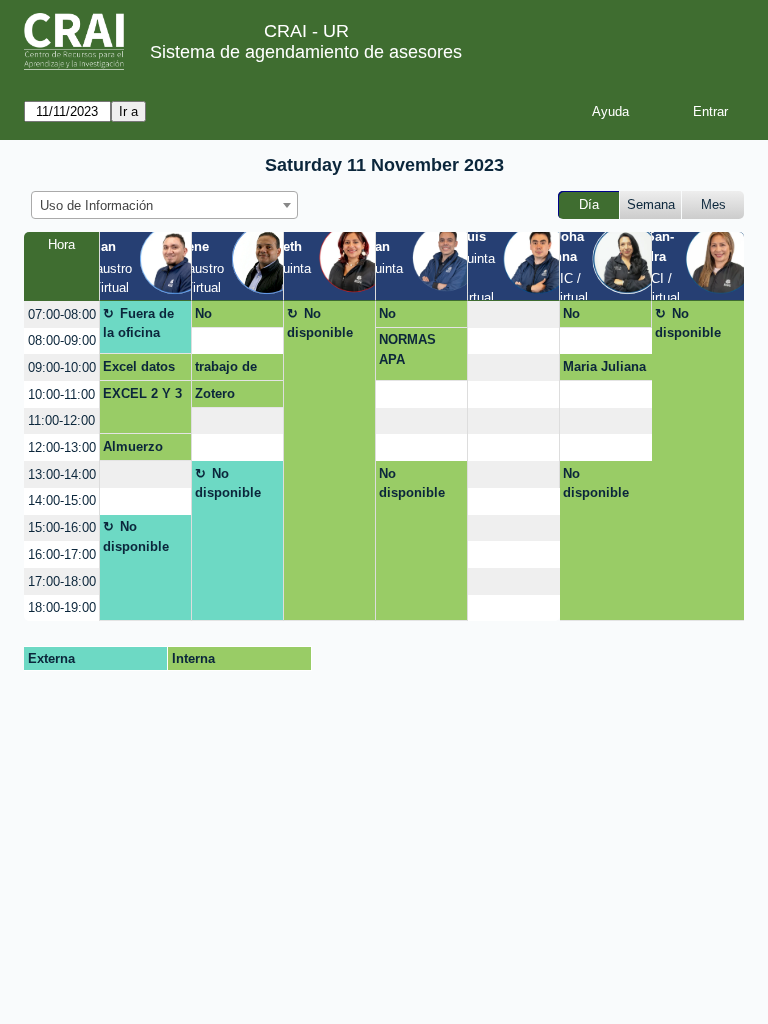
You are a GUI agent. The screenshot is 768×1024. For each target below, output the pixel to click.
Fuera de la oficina (139, 323)
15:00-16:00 (62, 527)
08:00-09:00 (62, 340)
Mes (713, 204)
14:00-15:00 (62, 500)
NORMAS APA (407, 349)
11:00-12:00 (61, 420)
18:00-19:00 (62, 607)
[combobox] (164, 205)
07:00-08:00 (62, 314)
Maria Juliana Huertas (604, 370)
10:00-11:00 (61, 394)
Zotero (215, 393)
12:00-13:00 (62, 447)
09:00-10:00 (62, 367)
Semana (651, 204)
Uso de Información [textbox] (96, 205)
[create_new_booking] (513, 314)
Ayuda (610, 111)
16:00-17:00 (62, 554)
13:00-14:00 (62, 474)
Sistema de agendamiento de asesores (306, 52)
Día (589, 204)
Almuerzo (133, 446)
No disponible (228, 317)
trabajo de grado (226, 370)
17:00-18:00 (62, 581)
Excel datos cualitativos (139, 370)
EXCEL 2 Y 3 (142, 393)
